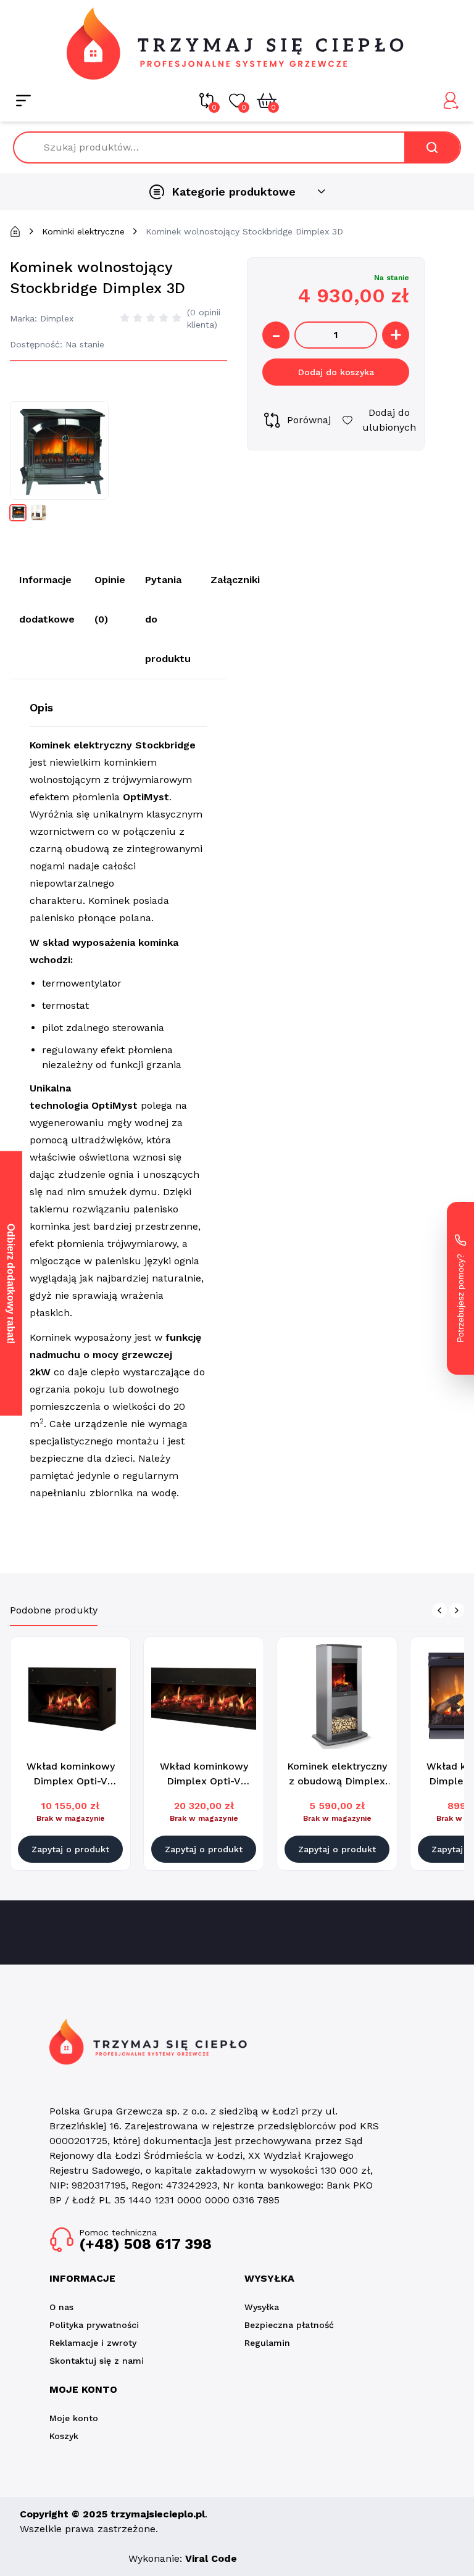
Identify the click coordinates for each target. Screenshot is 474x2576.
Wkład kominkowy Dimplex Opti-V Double (204, 1781)
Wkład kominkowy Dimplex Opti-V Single (71, 1781)
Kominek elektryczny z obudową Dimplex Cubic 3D (337, 1781)
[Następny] (457, 1610)
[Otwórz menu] (23, 101)
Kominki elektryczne (83, 231)
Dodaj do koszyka (336, 372)
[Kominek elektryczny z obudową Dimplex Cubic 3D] (337, 1697)
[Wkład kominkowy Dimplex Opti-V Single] (70, 1697)
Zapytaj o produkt (70, 1849)
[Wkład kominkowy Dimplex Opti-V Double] (204, 1697)
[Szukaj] (432, 147)
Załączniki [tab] (235, 580)
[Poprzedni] (439, 1610)
